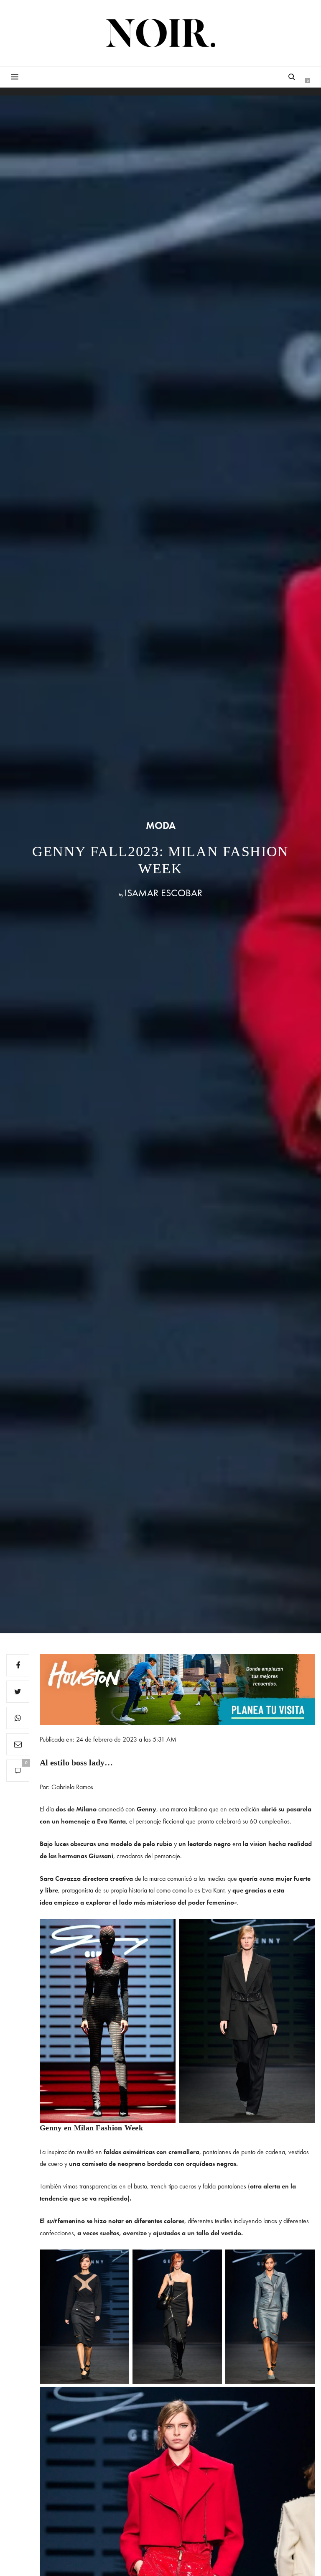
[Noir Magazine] (161, 33)
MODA (161, 826)
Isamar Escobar (163, 893)
